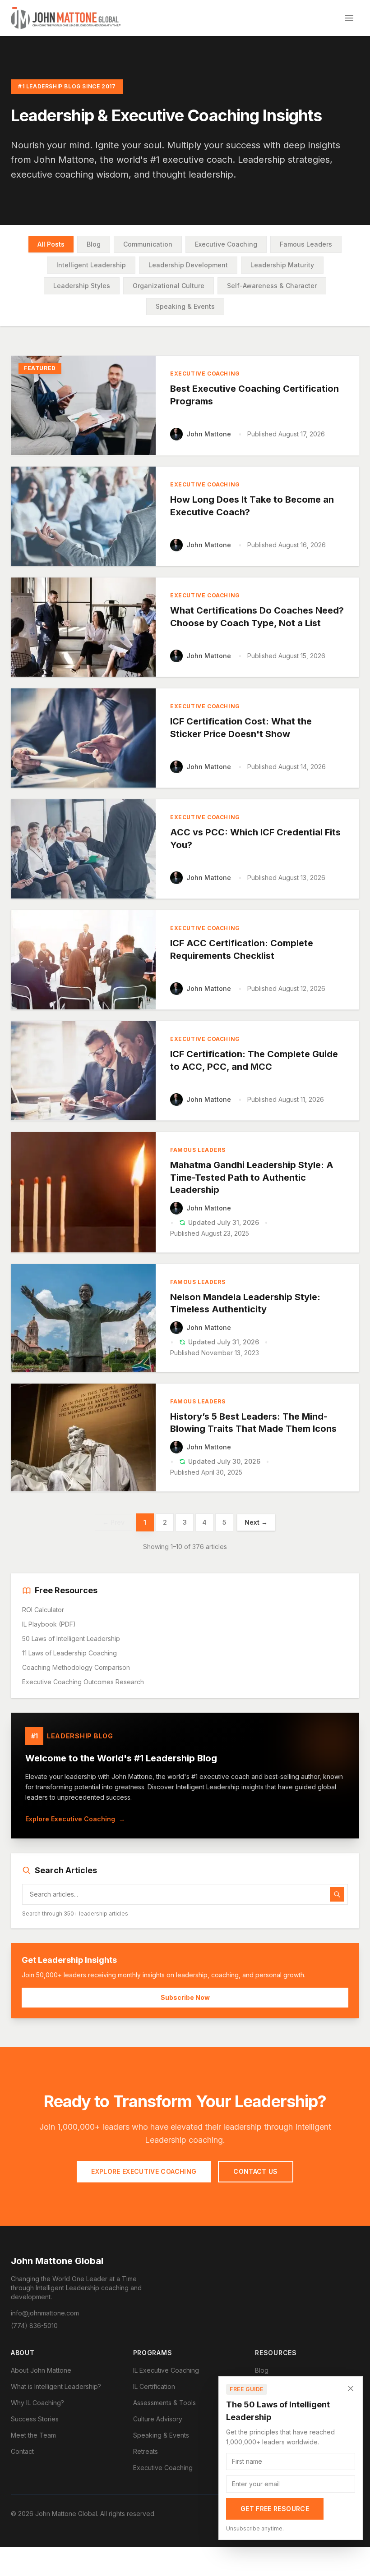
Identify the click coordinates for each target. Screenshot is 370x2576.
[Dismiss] (351, 2388)
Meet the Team (33, 2435)
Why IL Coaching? (37, 2403)
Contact (22, 2451)
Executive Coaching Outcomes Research (83, 1682)
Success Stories (35, 2419)
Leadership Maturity (282, 265)
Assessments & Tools (164, 2403)
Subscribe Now (185, 1997)
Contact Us (256, 2171)
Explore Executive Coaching (75, 1819)
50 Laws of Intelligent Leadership (71, 1639)
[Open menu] (349, 18)
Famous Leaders (306, 244)
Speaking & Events (185, 306)
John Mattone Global (57, 2261)
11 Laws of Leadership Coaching (69, 1653)
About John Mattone (41, 2370)
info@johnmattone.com (45, 2313)
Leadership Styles (82, 286)
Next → (256, 1522)
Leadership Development (188, 265)
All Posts (51, 244)
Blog (94, 244)
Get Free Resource (275, 2509)
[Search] (337, 1894)
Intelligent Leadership (91, 265)
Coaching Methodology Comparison (76, 1667)
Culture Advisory (158, 2419)
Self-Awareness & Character (272, 286)
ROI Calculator (43, 1610)
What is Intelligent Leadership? (56, 2386)
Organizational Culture (169, 286)
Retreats (146, 2451)
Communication (148, 244)
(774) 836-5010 (34, 2326)
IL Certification (154, 2386)
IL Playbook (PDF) (49, 1624)
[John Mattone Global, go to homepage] (66, 18)
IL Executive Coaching (166, 2370)
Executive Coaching (226, 244)
